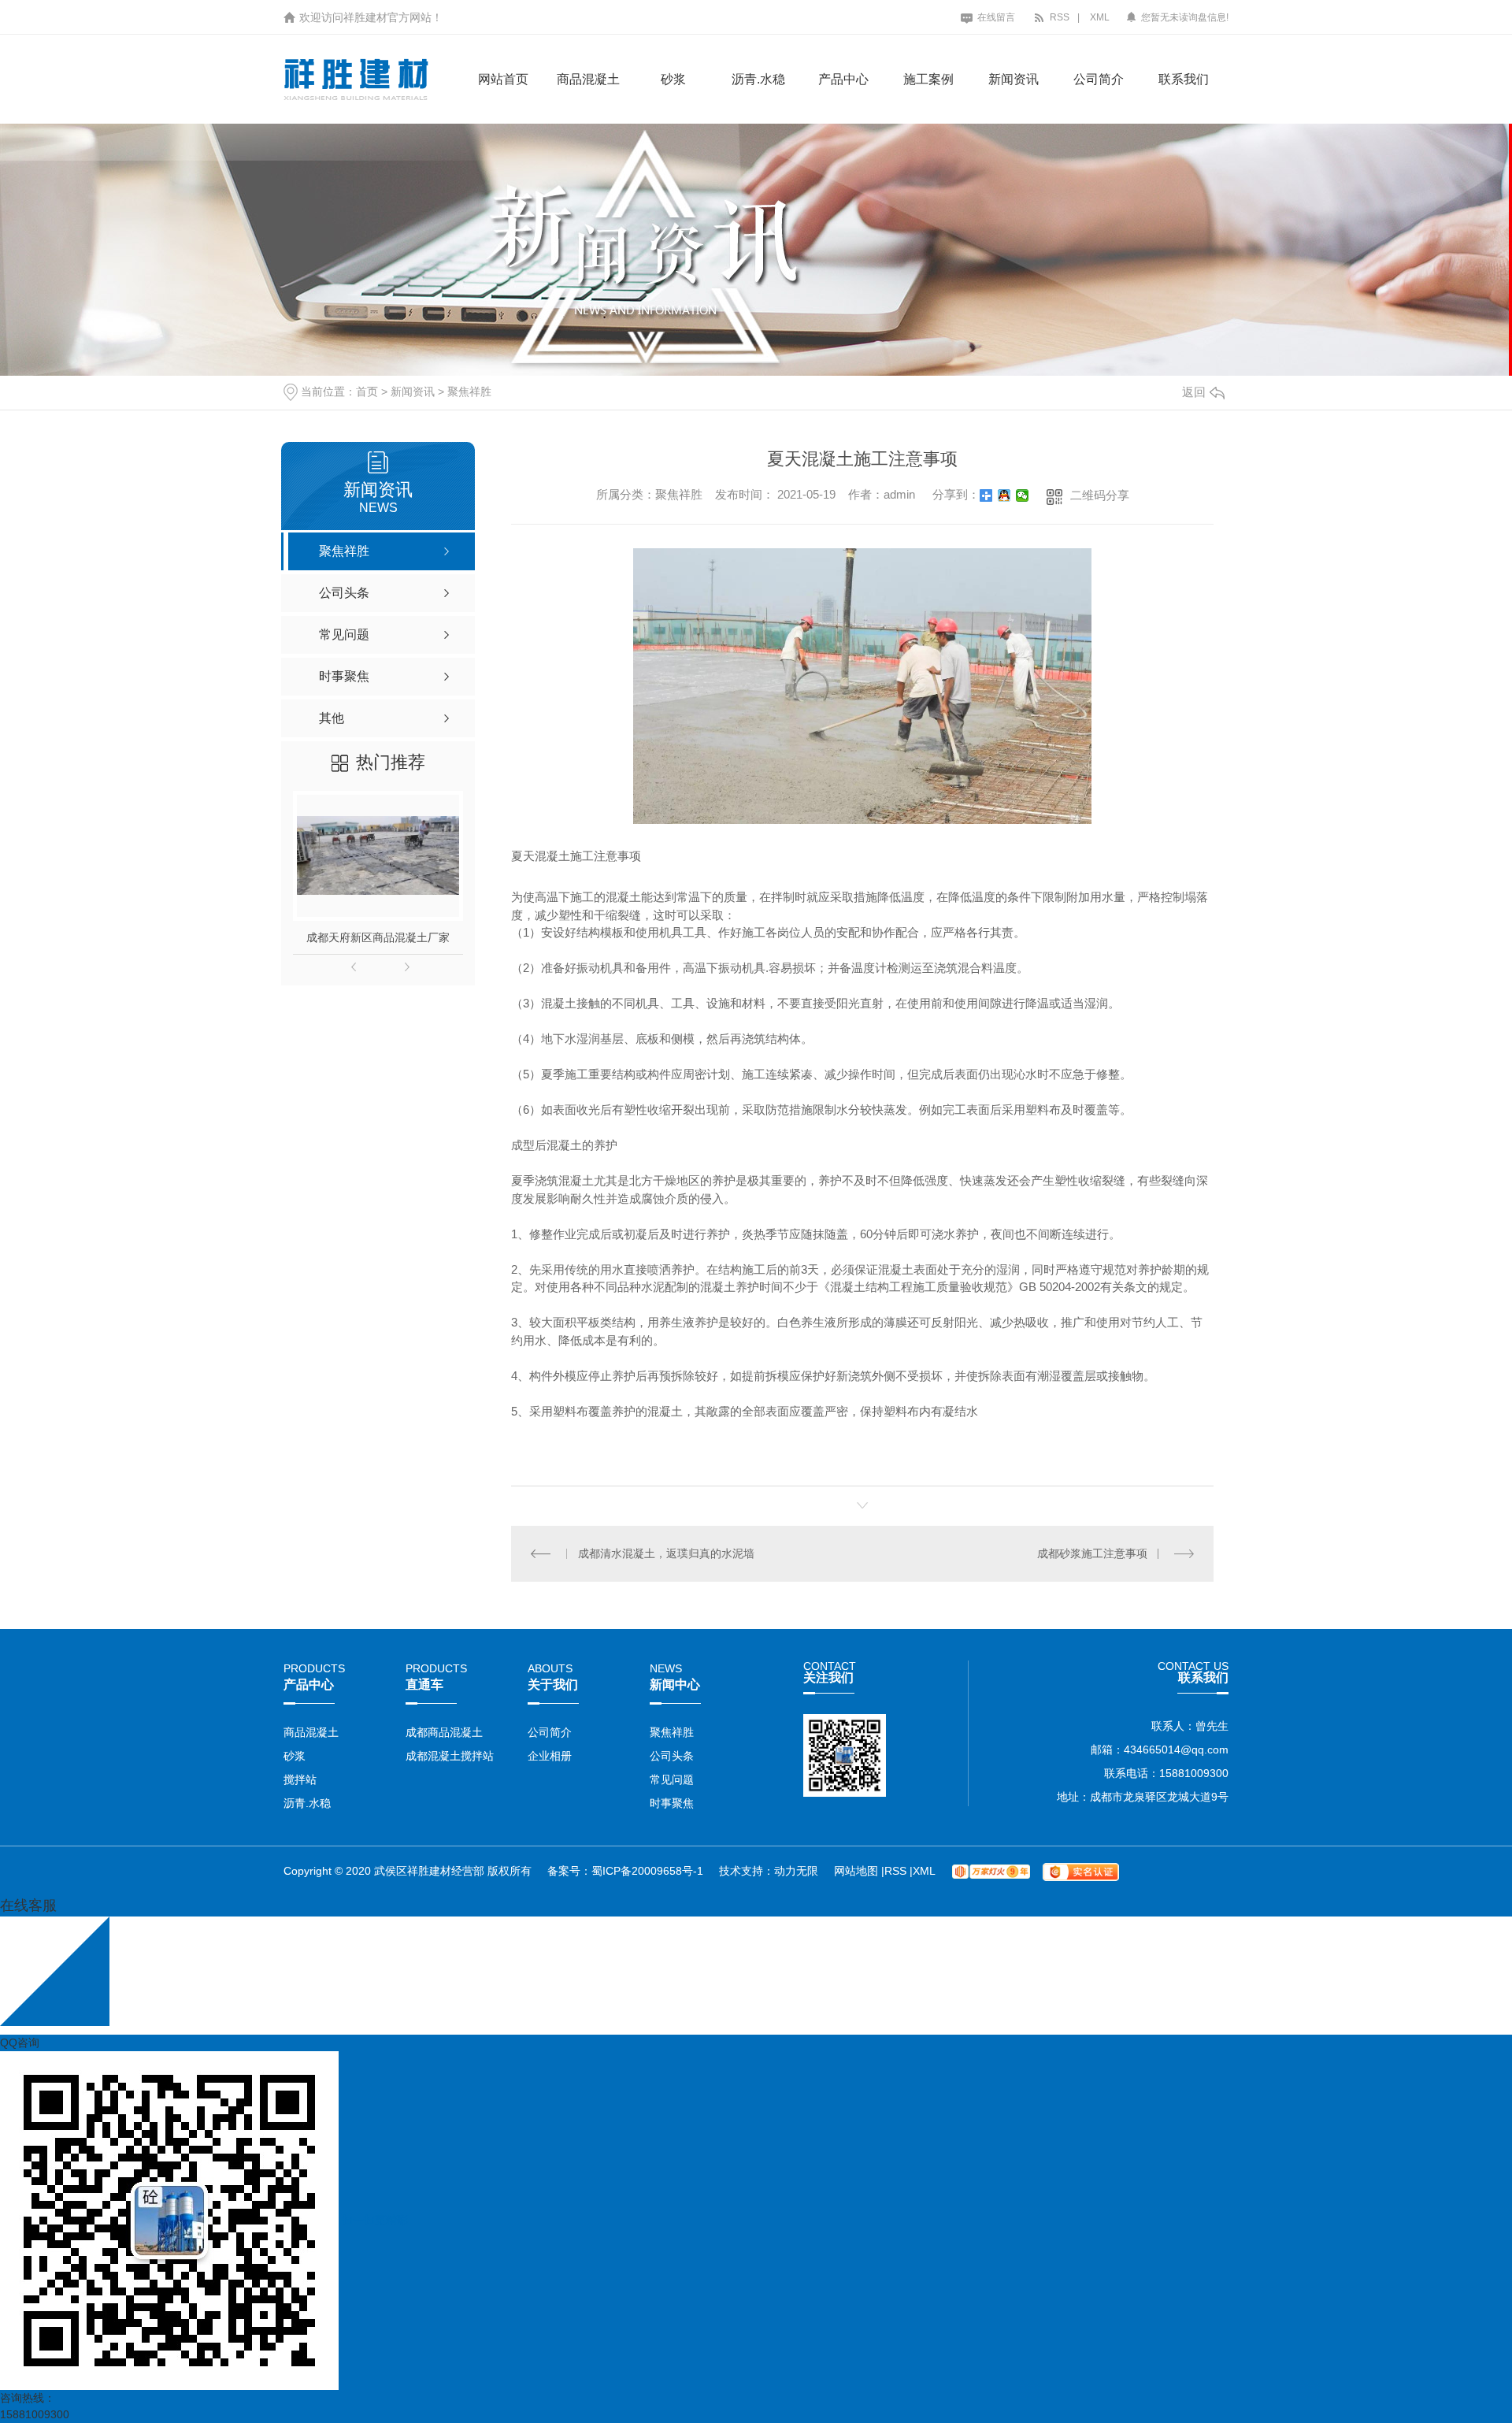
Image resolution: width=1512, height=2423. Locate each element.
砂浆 (673, 79)
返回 (1194, 392)
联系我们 (1184, 79)
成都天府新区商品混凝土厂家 (378, 937)
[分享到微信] (1023, 495)
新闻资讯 (1014, 79)
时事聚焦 (672, 1803)
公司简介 (1099, 79)
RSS (1058, 17)
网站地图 (858, 1871)
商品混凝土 (588, 79)
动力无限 (796, 1871)
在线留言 (995, 17)
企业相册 (550, 1756)
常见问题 (672, 1779)
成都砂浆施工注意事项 (1092, 1553)
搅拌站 (300, 1779)
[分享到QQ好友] (1004, 495)
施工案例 (928, 79)
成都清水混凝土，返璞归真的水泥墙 (666, 1553)
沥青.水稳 (758, 79)
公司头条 (672, 1756)
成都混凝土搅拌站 (450, 1756)
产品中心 (843, 79)
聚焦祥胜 (469, 391)
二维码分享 (1100, 495)
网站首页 (503, 79)
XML (1100, 17)
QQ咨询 (20, 2043)
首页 (367, 391)
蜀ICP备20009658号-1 (647, 1871)
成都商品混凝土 (444, 1732)
